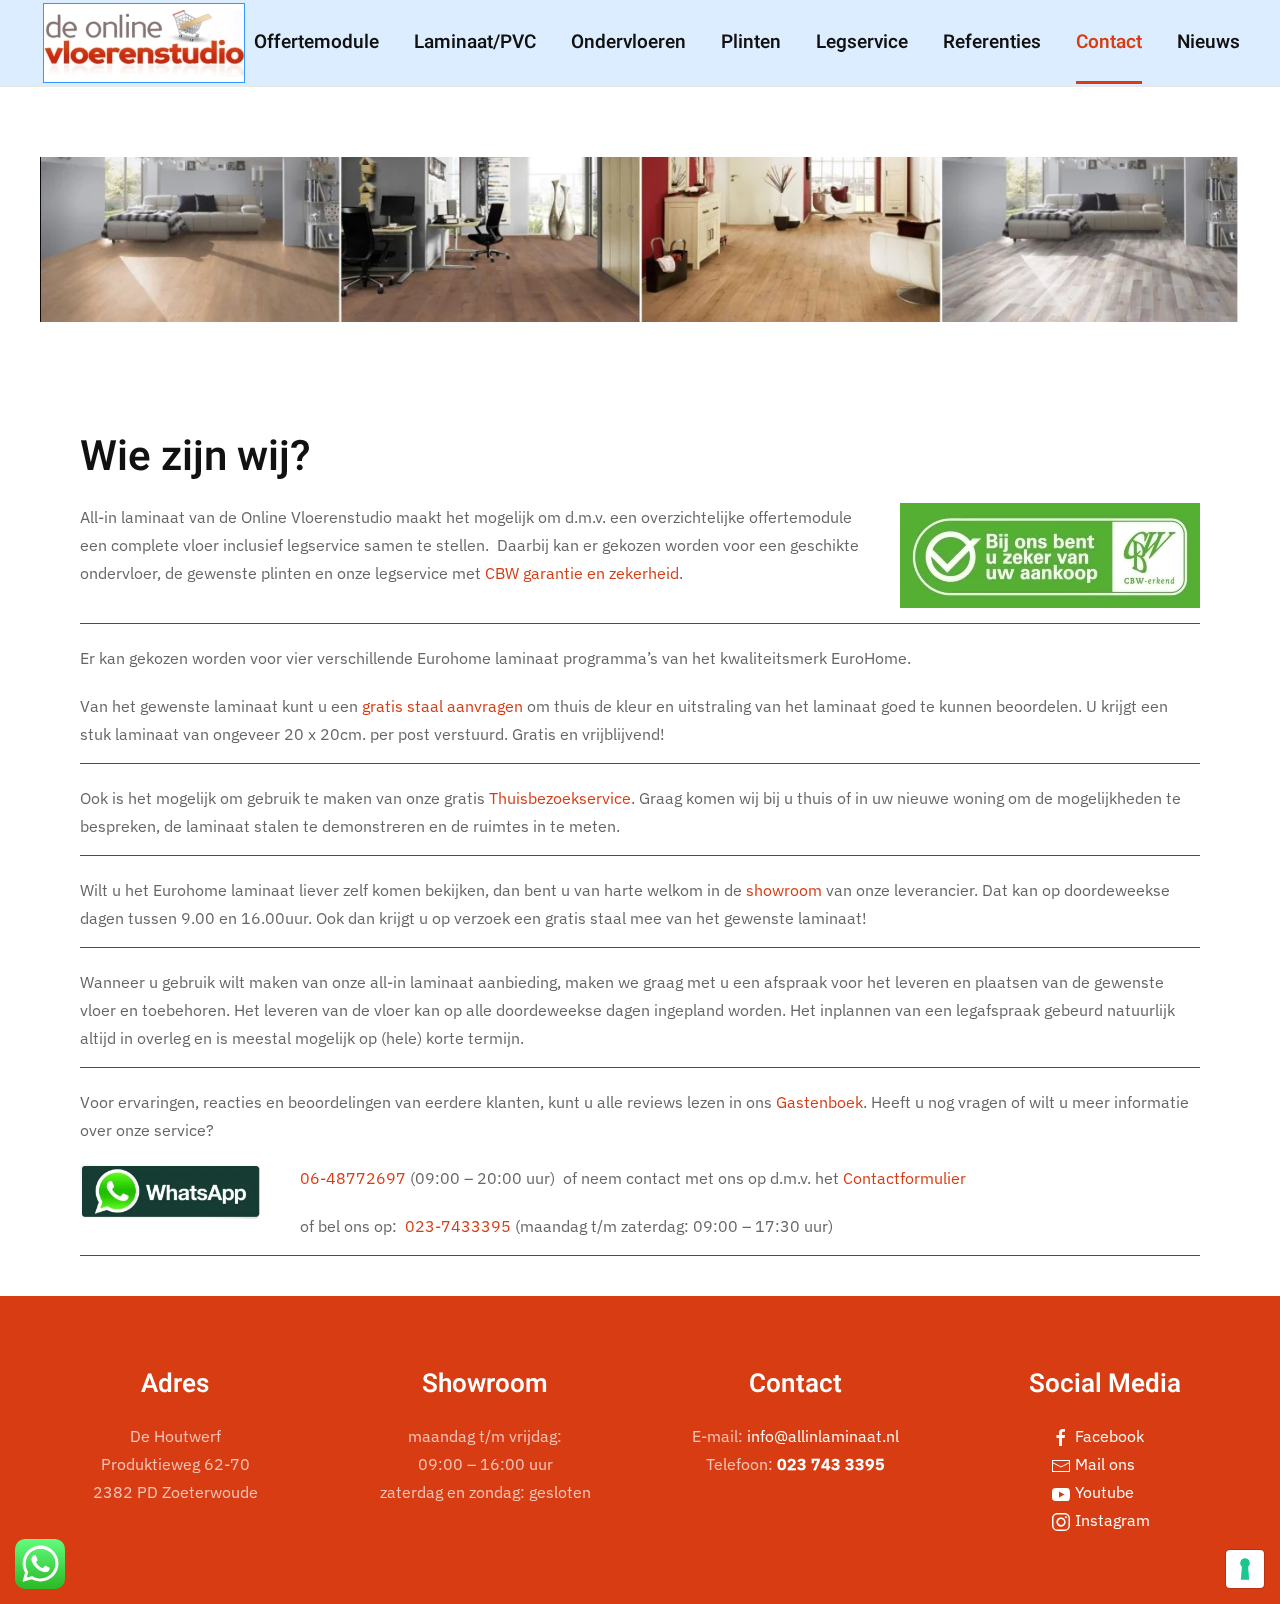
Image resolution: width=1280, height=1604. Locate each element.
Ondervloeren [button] (628, 42)
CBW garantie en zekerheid (582, 573)
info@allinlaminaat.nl (823, 1436)
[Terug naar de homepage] (144, 43)
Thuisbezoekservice (560, 798)
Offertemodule (316, 42)
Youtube (1102, 1492)
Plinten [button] (751, 42)
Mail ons (1103, 1464)
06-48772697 (353, 1178)
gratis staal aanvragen (442, 706)
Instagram (1110, 1520)
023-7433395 (458, 1226)
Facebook (1107, 1436)
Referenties (992, 42)
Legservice (862, 42)
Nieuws (1208, 42)
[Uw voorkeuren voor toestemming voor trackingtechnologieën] (1245, 1569)
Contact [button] (1109, 42)
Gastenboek (819, 1102)
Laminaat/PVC (475, 42)
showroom (784, 890)
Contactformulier (904, 1178)
